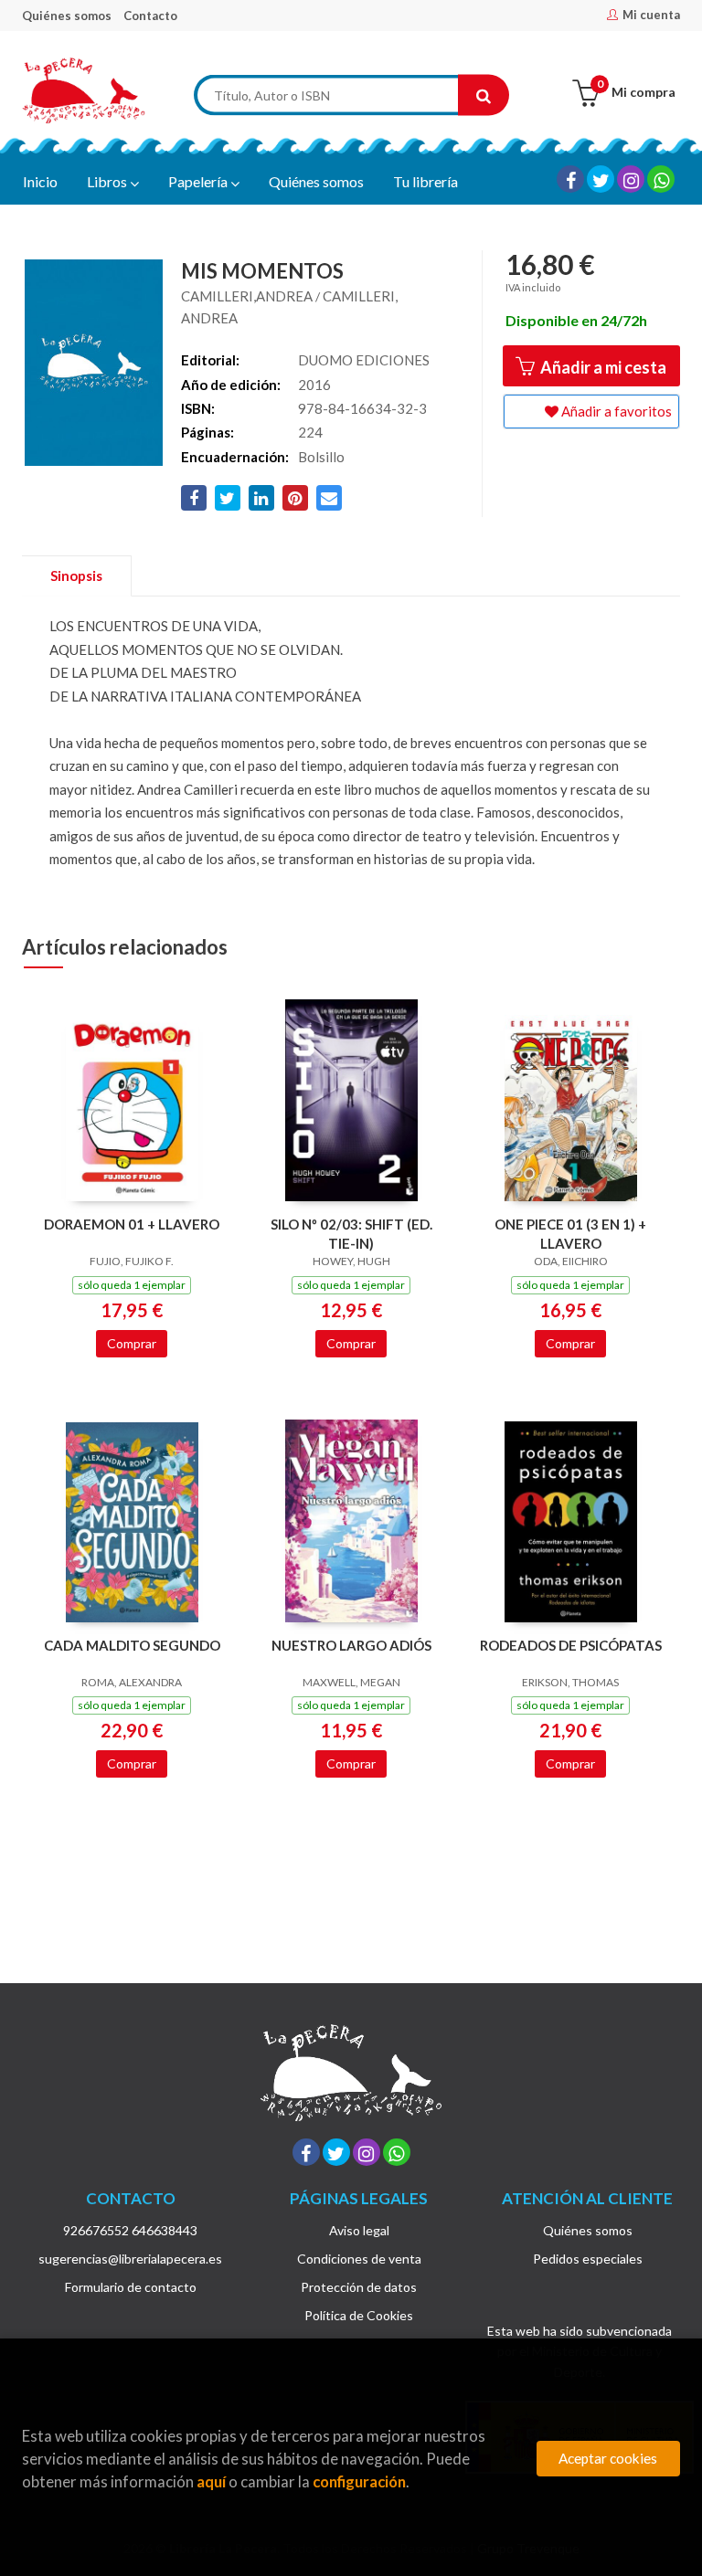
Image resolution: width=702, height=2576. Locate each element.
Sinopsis (76, 575)
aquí (211, 2481)
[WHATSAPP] (661, 179)
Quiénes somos (67, 16)
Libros (108, 181)
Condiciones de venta (359, 2259)
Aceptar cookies (608, 2458)
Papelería (199, 181)
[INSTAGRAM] (631, 179)
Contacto (150, 16)
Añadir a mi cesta (602, 367)
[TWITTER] (601, 179)
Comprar (132, 1343)
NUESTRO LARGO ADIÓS (351, 1645)
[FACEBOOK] (570, 179)
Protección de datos (359, 2287)
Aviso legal (359, 2230)
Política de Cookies (359, 2315)
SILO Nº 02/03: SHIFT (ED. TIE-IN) (351, 1234)
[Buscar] (484, 95)
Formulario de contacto (131, 2287)
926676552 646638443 (130, 2230)
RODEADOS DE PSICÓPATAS (571, 1645)
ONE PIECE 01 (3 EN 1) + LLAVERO (570, 1234)
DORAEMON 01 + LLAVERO (132, 1224)
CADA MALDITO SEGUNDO (132, 1645)
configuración (359, 2481)
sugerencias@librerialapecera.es (130, 2259)
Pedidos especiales (588, 2259)
